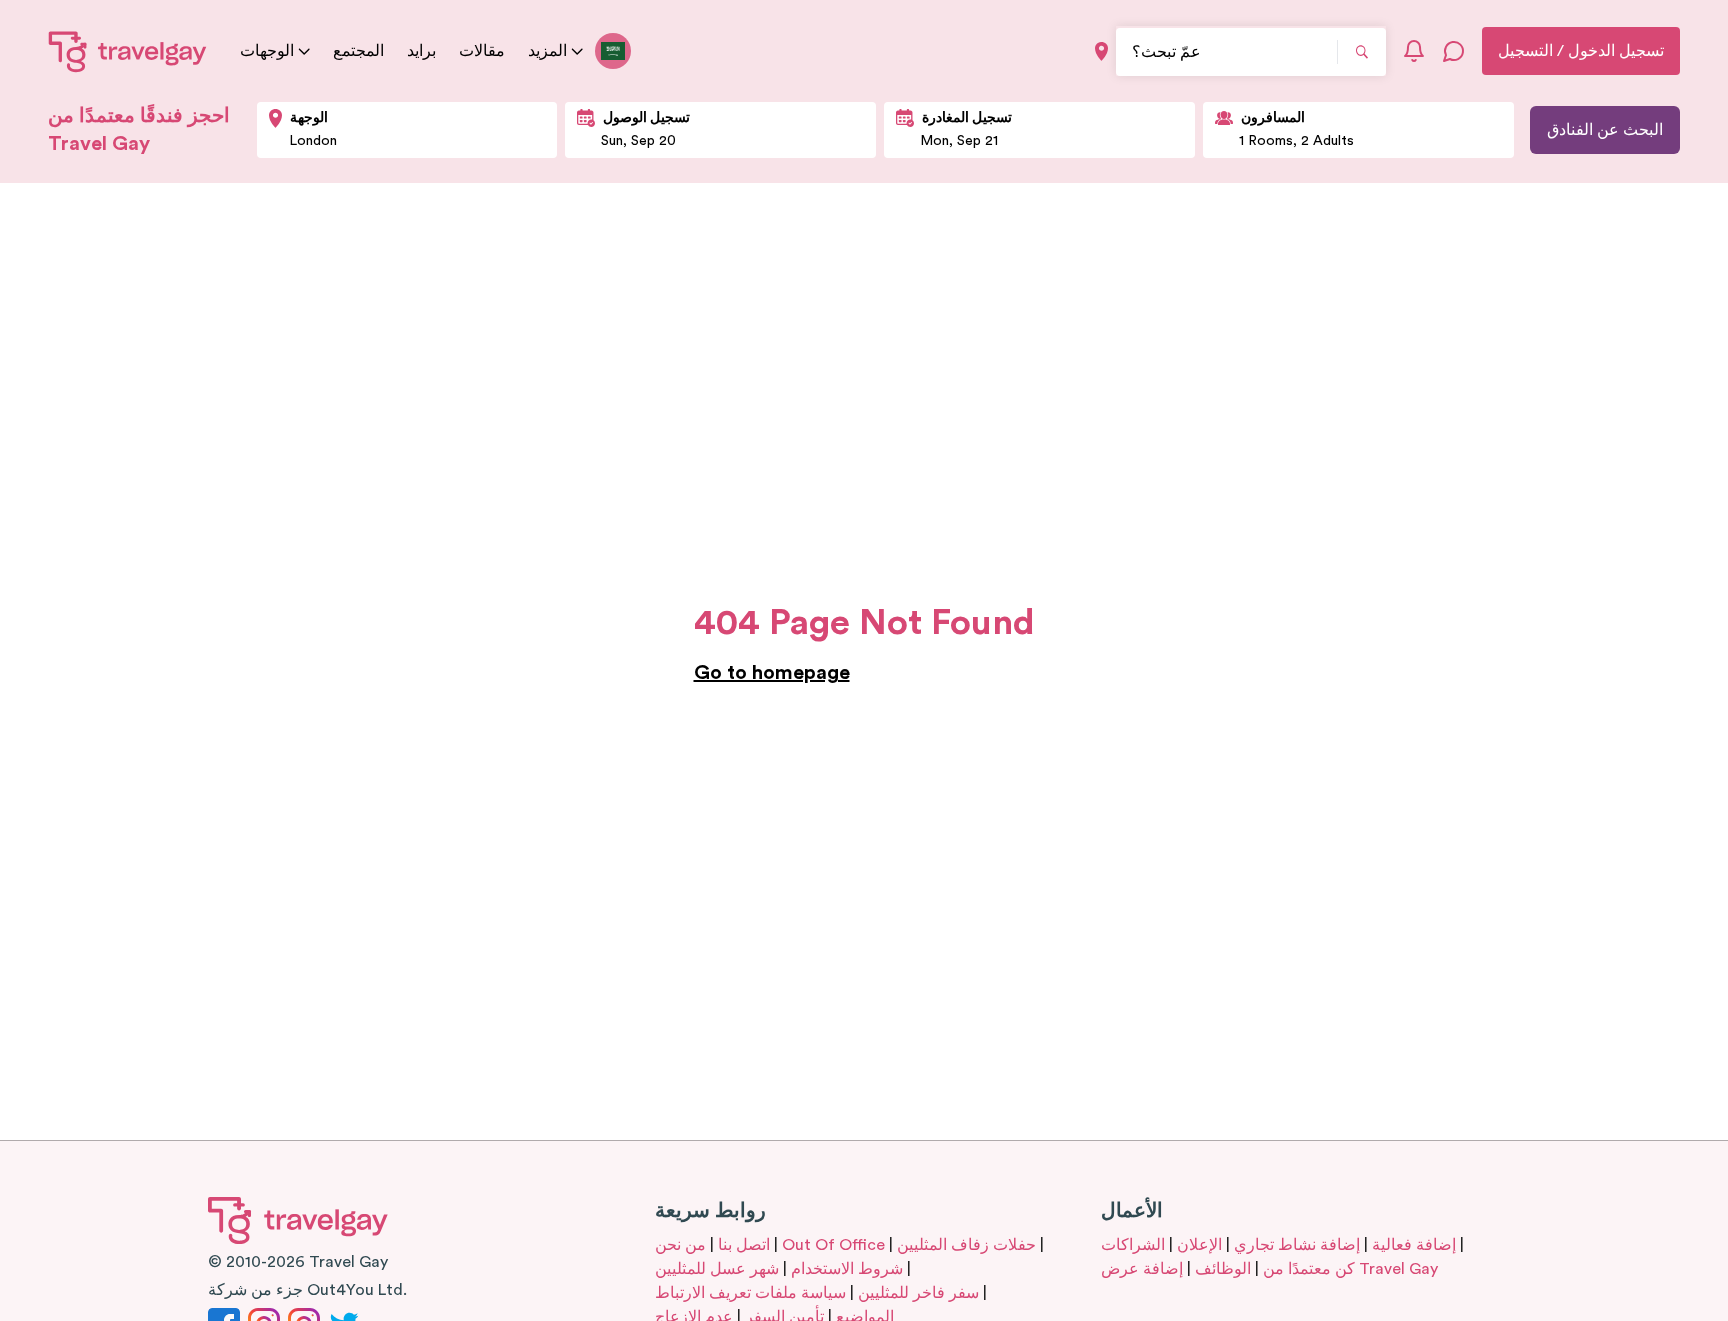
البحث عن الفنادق (1605, 130)
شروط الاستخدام (847, 1269)
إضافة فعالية (1414, 1245)
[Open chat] (1454, 51)
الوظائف (1223, 1269)
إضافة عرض (1142, 1269)
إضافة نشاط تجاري (1297, 1245)
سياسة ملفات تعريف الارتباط (750, 1293)
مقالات (482, 51)
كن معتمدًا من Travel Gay (1350, 1269)
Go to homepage (772, 673)
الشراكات (1133, 1245)
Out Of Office (833, 1245)
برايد (421, 51)
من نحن (680, 1245)
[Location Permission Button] (1101, 51)
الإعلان (1199, 1245)
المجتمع (358, 51)
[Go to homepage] (128, 51)
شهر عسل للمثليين (717, 1269)
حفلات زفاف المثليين (966, 1245)
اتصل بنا (744, 1245)
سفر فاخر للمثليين (918, 1293)
